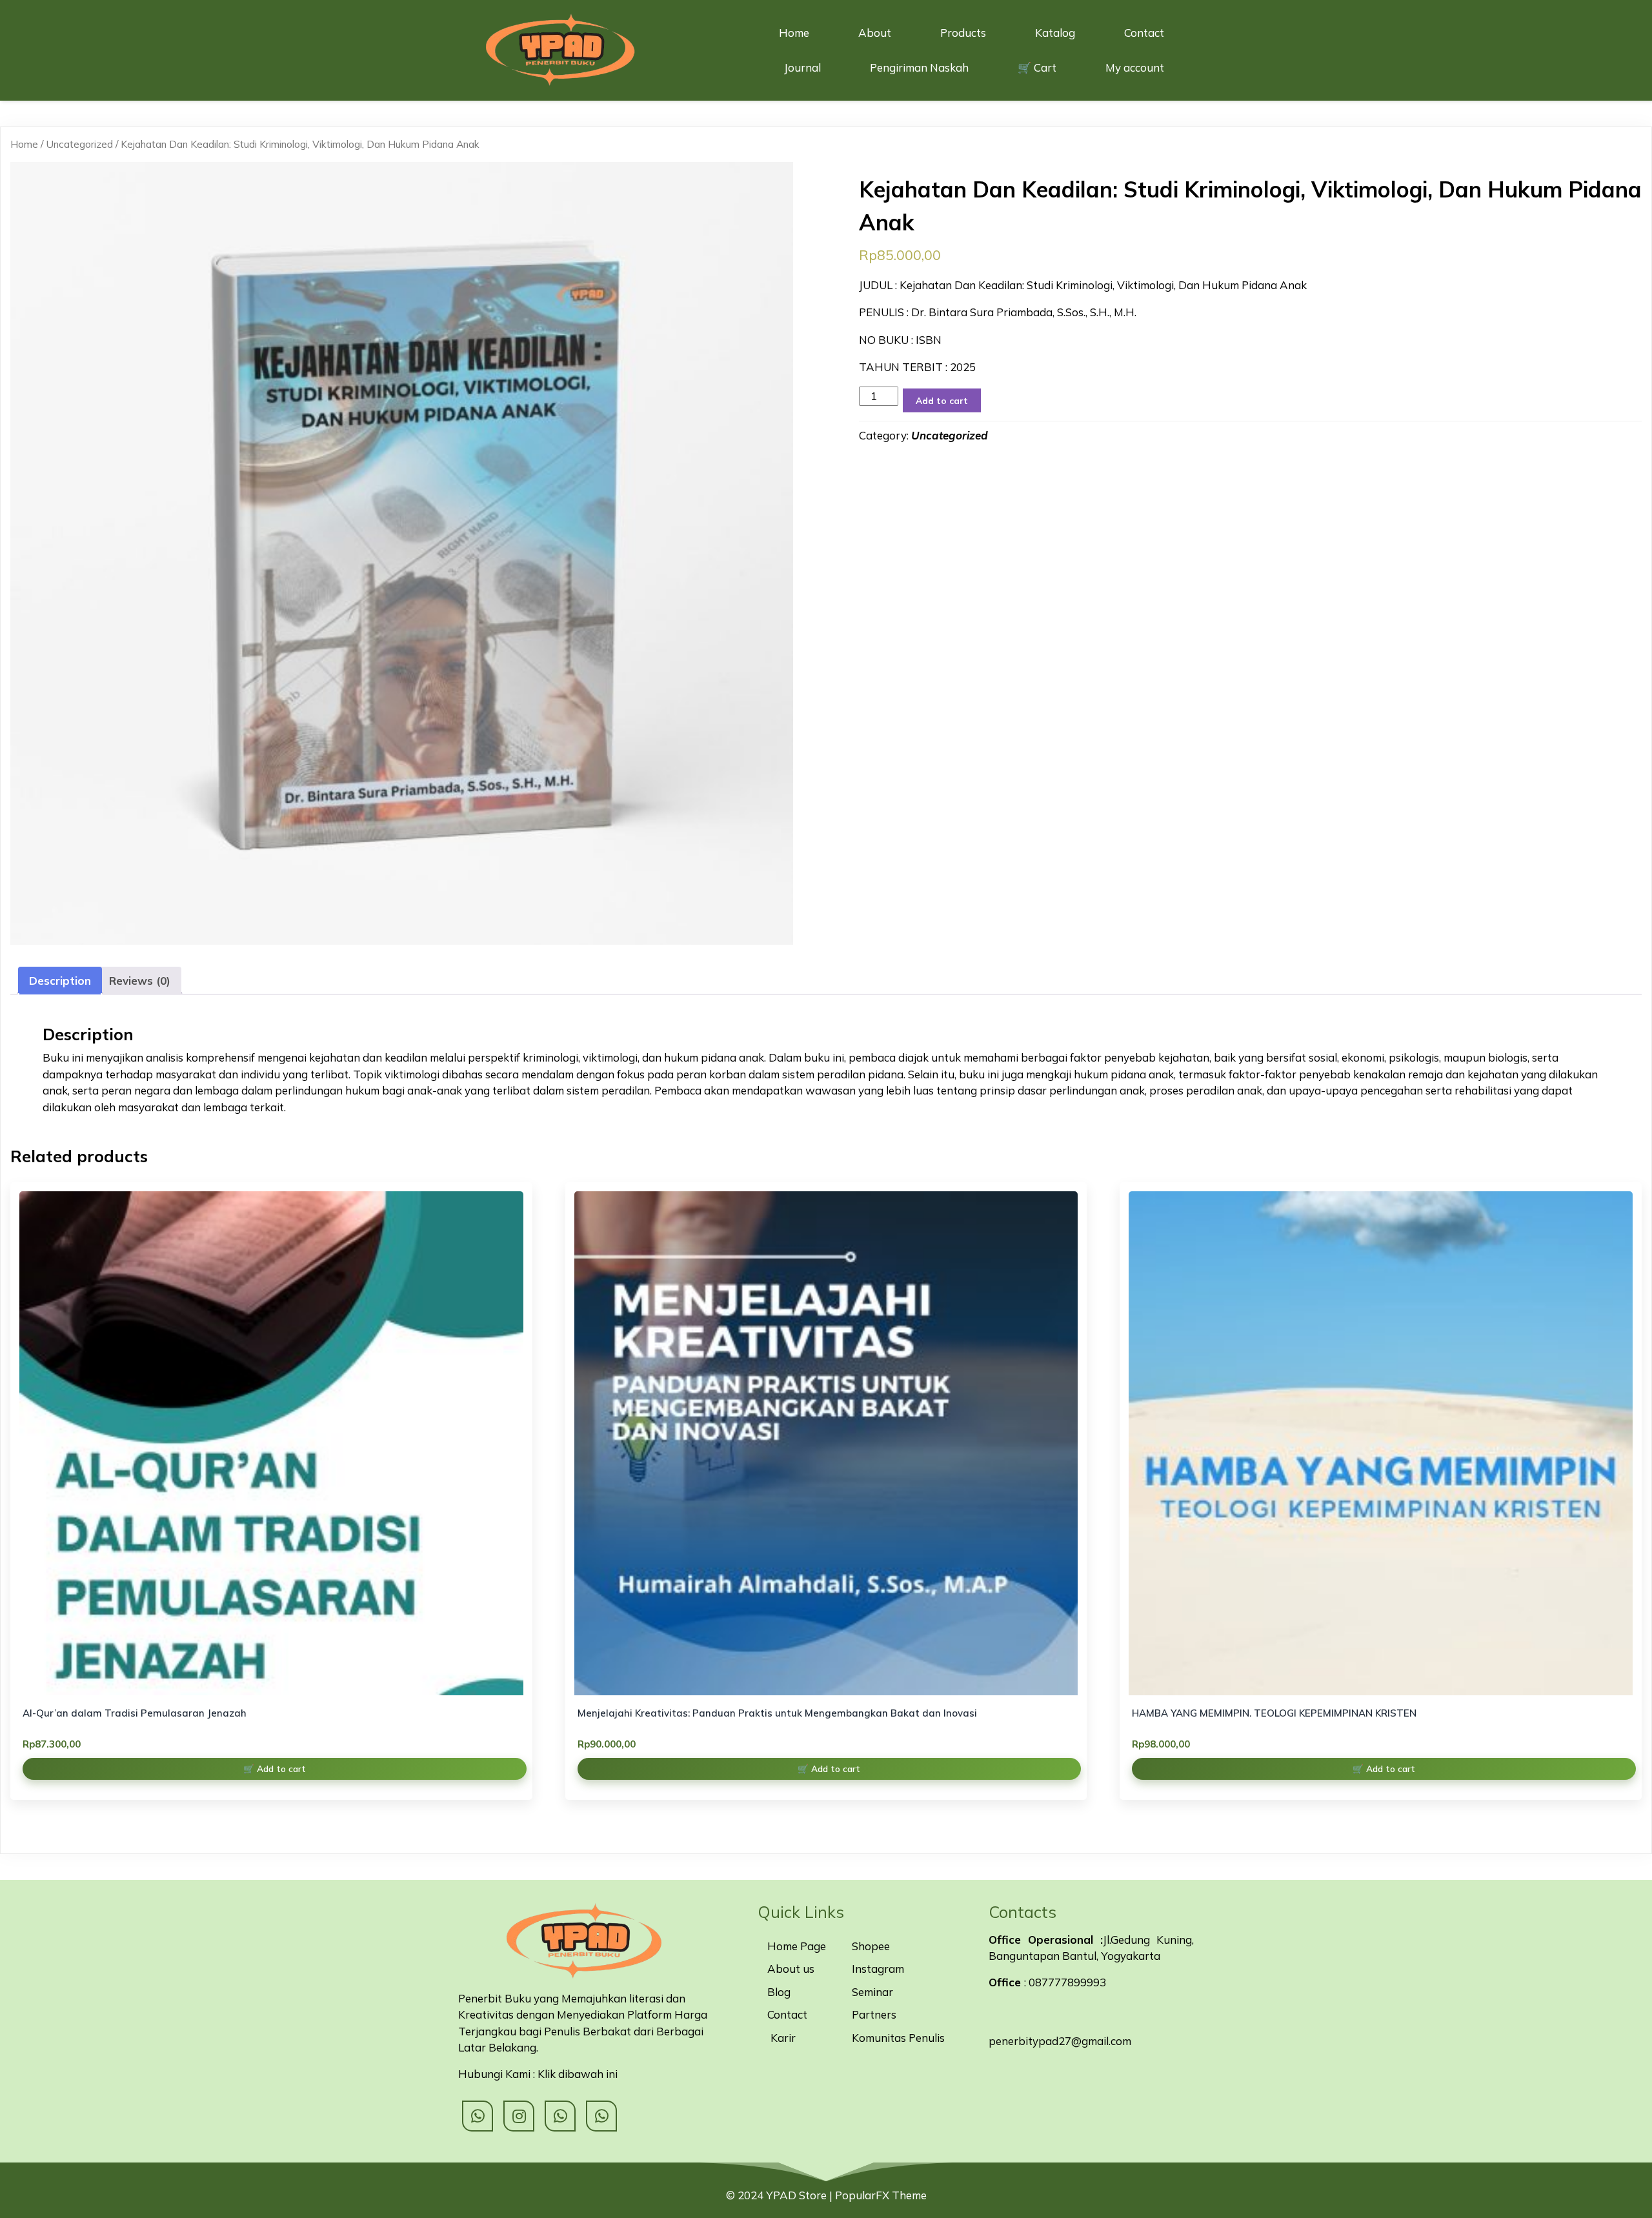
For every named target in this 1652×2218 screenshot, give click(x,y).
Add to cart (942, 400)
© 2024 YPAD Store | (781, 2195)
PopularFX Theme (881, 2195)
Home (24, 144)
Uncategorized (79, 144)
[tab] (60, 981)
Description (60, 981)
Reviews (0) (140, 981)
